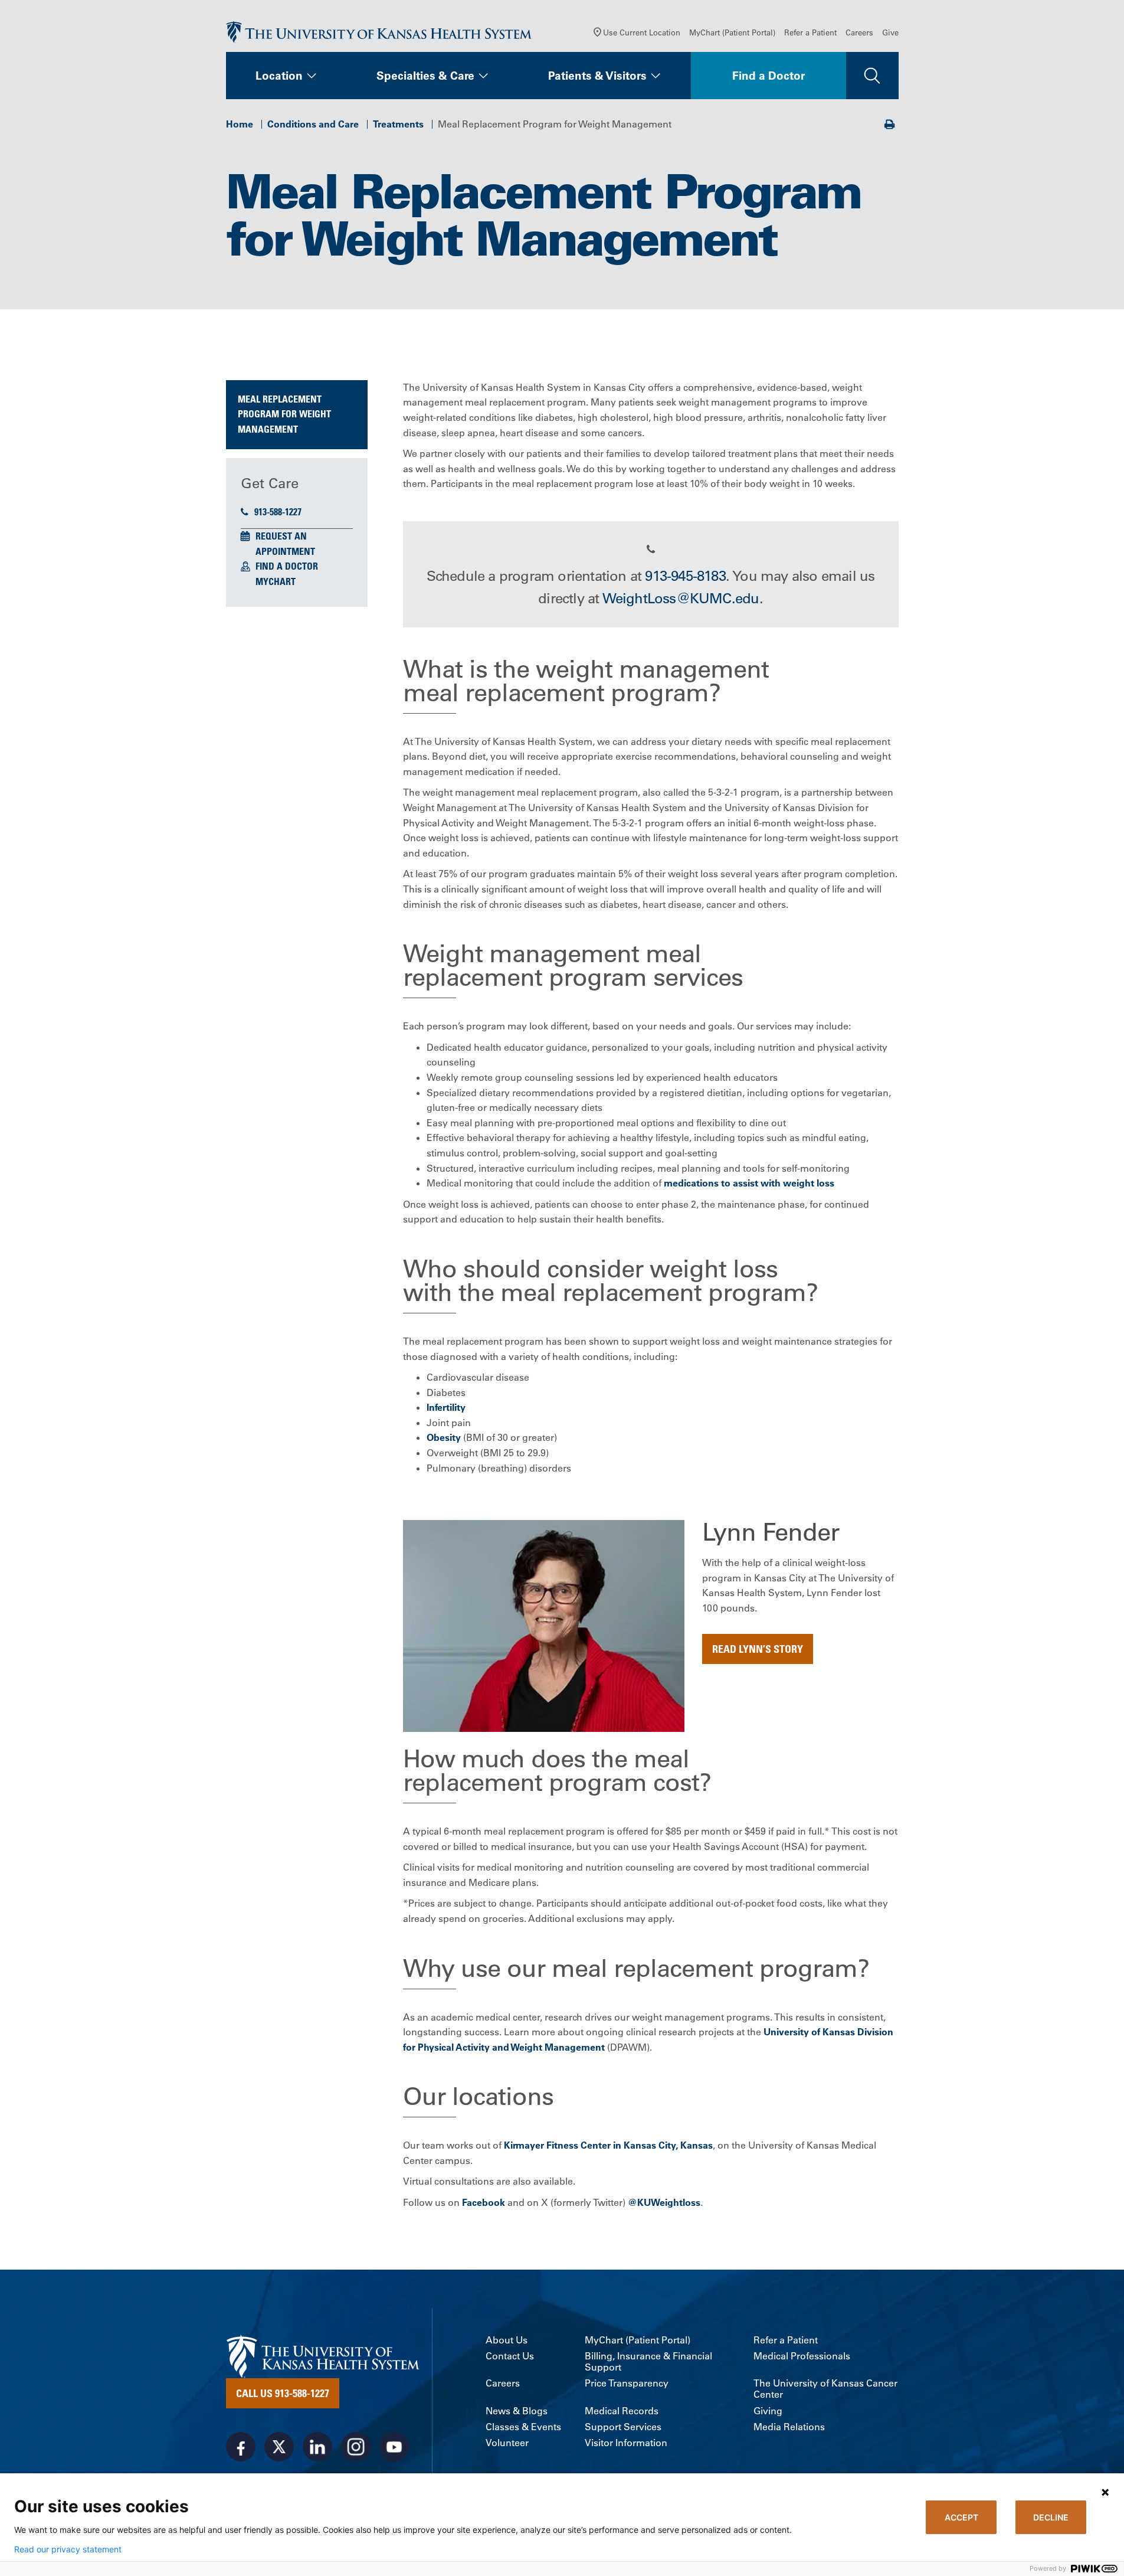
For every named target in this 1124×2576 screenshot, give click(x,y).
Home (240, 124)
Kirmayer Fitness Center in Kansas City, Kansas (608, 2145)
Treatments (398, 124)
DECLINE (1051, 2517)
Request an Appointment (285, 544)
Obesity (444, 1437)
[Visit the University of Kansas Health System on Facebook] (241, 2447)
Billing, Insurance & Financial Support (648, 2362)
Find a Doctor (769, 76)
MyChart (276, 581)
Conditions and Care (313, 124)
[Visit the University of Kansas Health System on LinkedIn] (317, 2447)
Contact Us (510, 2356)
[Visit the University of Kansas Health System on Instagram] (356, 2447)
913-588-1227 (278, 512)
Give (890, 32)
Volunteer (507, 2443)
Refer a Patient (810, 32)
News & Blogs (517, 2411)
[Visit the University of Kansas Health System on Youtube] (394, 2447)
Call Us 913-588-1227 (283, 2393)
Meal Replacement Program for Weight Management (284, 414)
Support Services (623, 2427)
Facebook (484, 2202)
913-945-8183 (685, 576)
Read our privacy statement (68, 2549)
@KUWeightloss (664, 2202)
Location (279, 76)
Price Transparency (627, 2383)
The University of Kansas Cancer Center (825, 2389)
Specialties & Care (425, 76)
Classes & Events (523, 2427)
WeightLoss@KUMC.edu (681, 598)
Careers (859, 32)
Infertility (446, 1407)
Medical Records (622, 2411)
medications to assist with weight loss (749, 1183)
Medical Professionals (802, 2356)
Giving (768, 2411)
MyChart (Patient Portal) (732, 32)
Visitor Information (626, 2443)
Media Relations (789, 2427)
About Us (507, 2340)
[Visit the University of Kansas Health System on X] (279, 2447)
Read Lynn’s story (758, 1649)
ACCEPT (961, 2517)
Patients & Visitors (597, 76)
